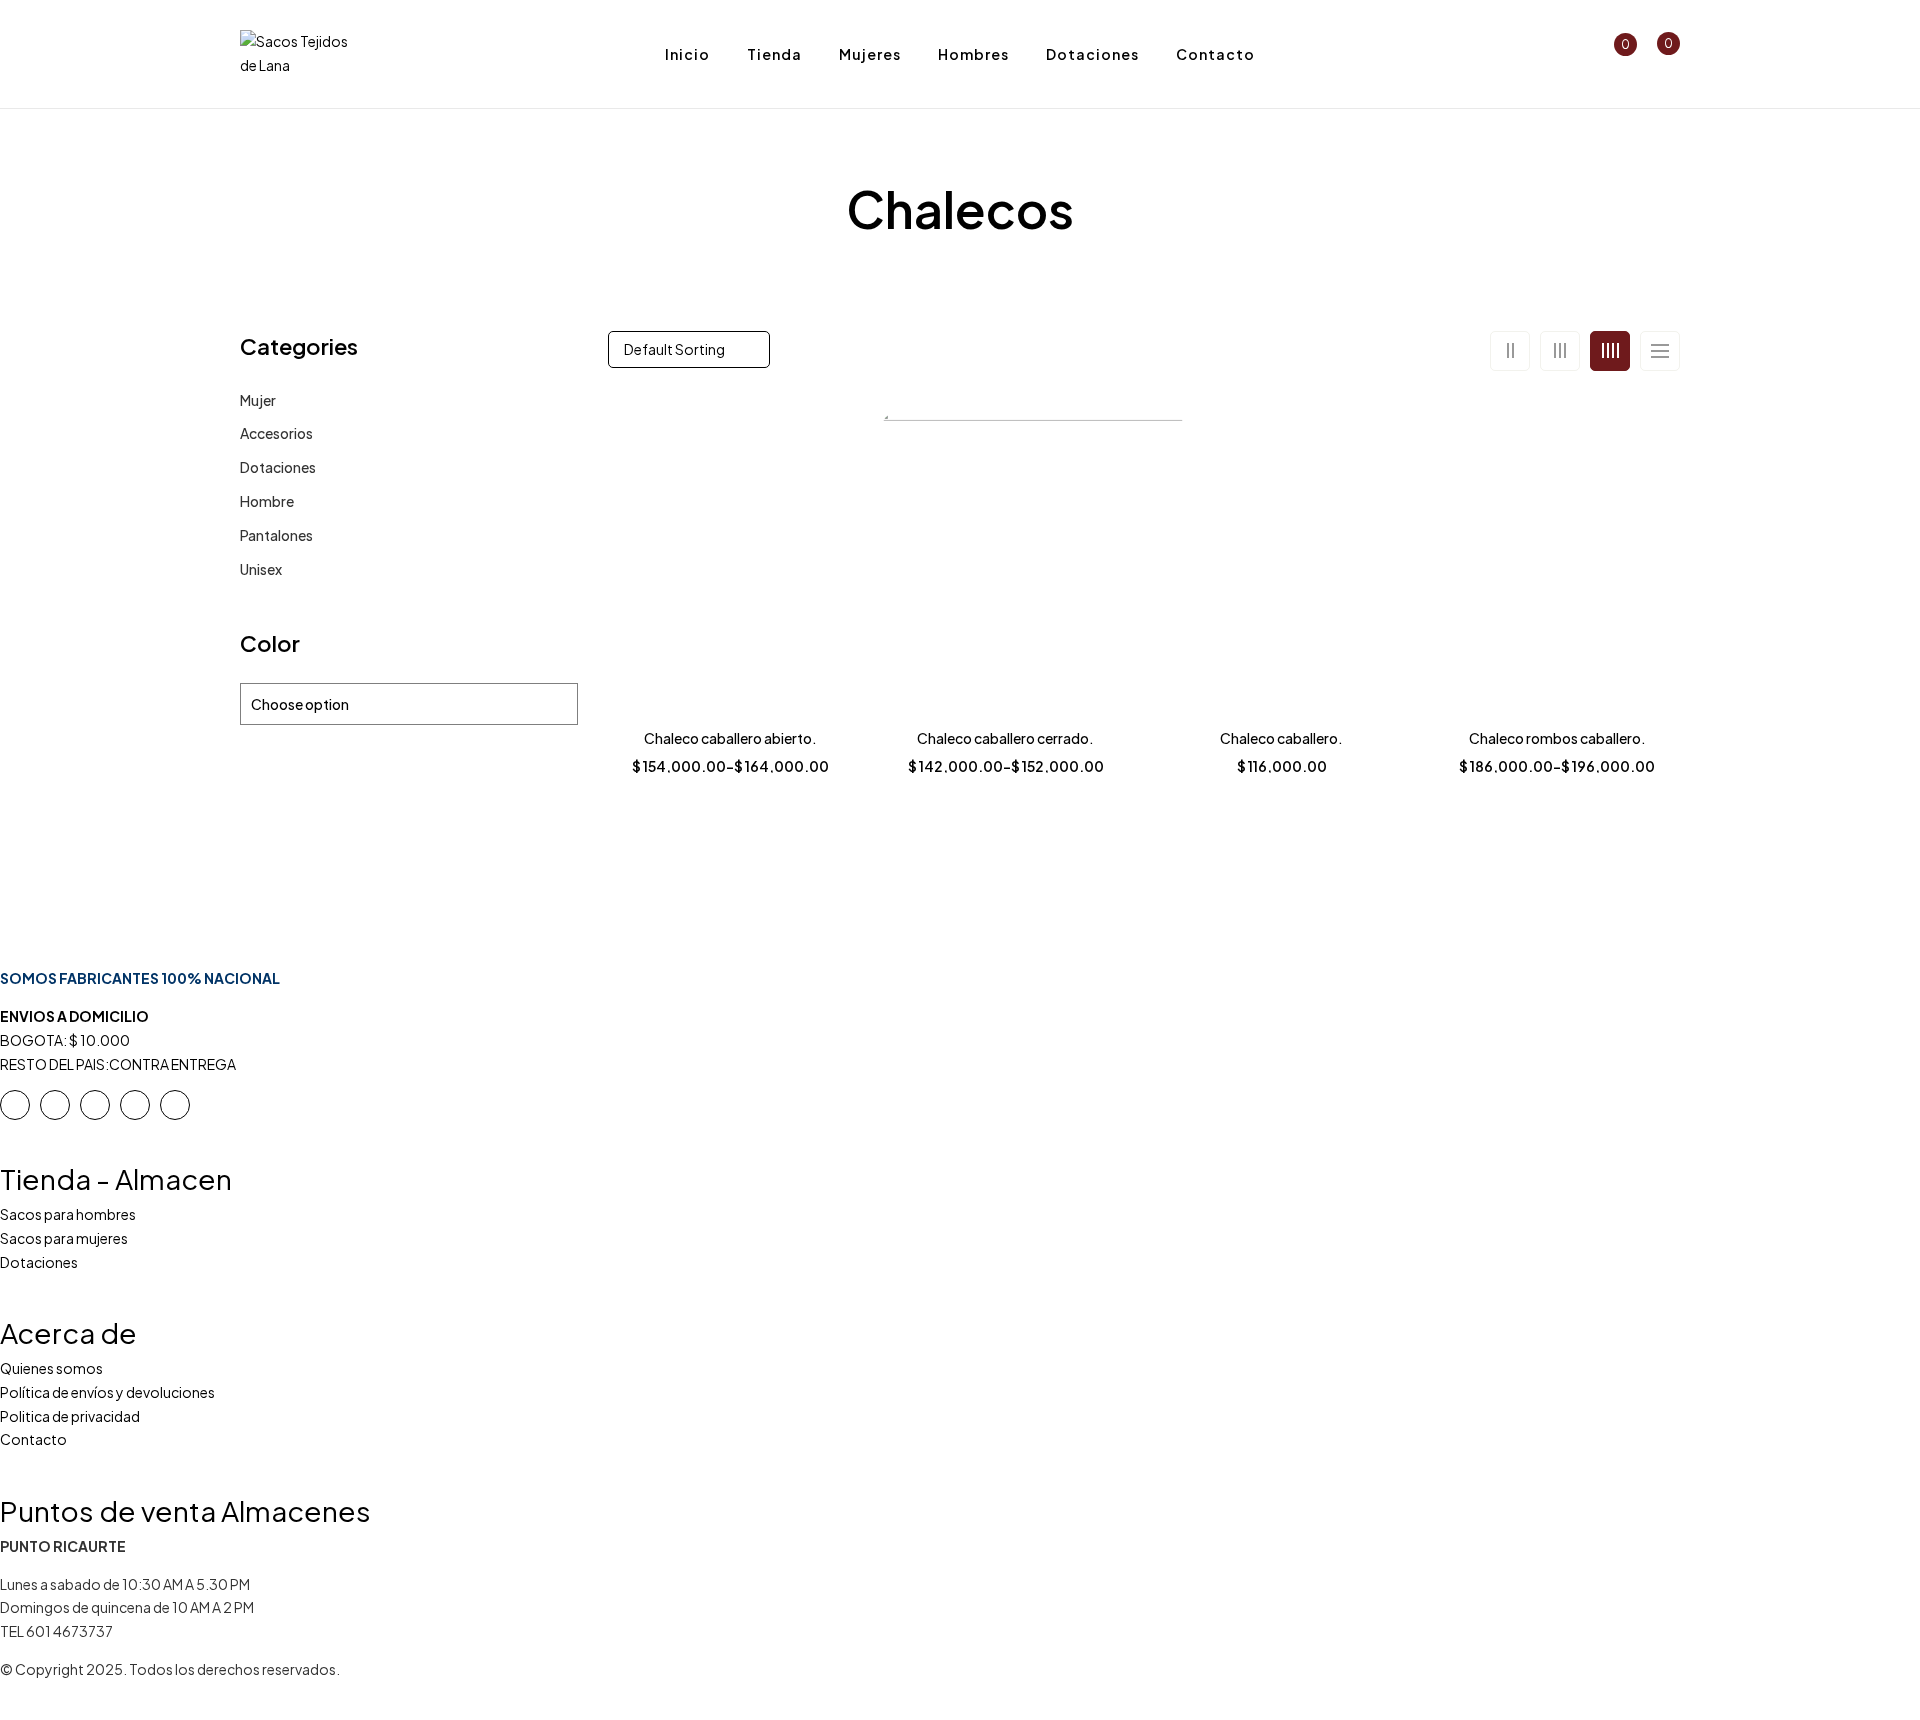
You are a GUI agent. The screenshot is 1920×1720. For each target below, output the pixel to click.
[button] (1659, 54)
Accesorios (276, 433)
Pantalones (276, 535)
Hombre (267, 501)
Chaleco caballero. (1281, 738)
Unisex (261, 569)
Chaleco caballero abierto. (730, 738)
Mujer (258, 400)
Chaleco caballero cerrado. (1005, 738)
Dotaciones (278, 467)
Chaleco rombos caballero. (1557, 738)
